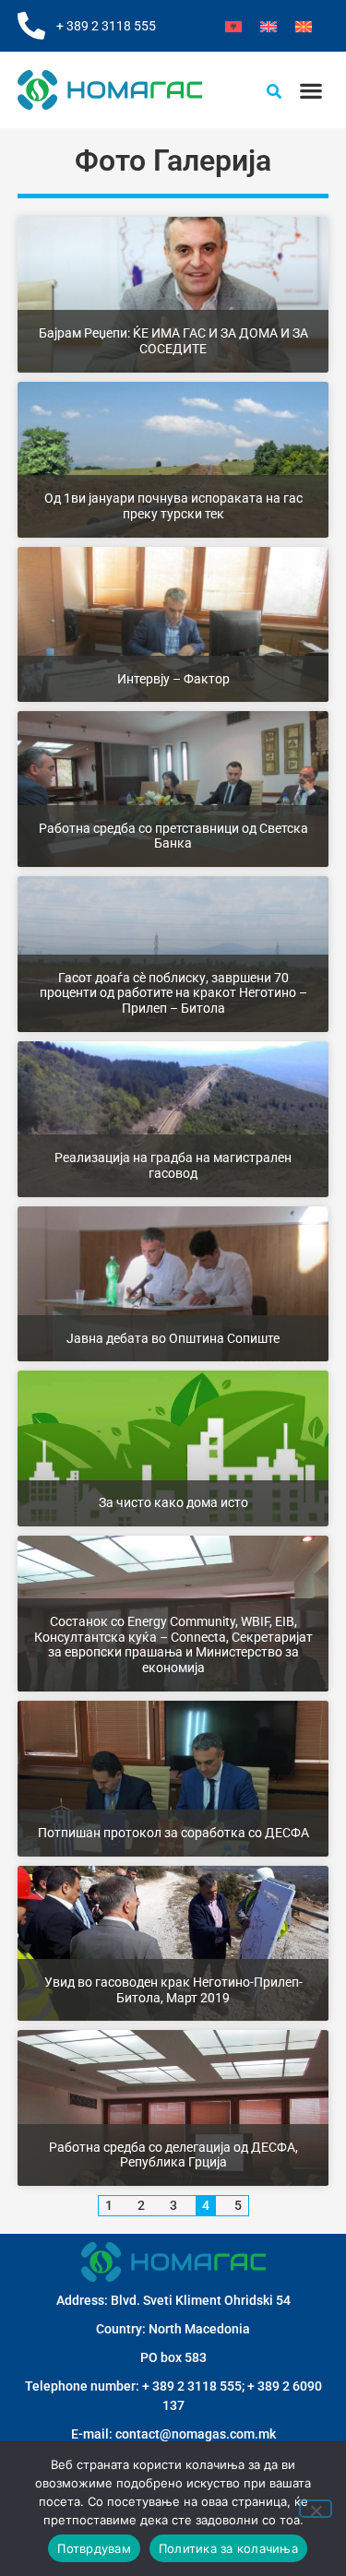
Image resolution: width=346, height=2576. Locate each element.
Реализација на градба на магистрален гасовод (173, 1165)
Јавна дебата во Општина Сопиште (173, 1338)
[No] (316, 2509)
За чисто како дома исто (173, 1502)
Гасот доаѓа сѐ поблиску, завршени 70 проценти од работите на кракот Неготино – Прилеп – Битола (173, 993)
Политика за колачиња (228, 2548)
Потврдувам (94, 2548)
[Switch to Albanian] (233, 26)
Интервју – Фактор (173, 679)
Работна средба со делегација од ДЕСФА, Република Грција (173, 2155)
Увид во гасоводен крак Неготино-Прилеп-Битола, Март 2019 (173, 1990)
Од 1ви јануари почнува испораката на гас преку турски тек (173, 506)
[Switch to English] (268, 26)
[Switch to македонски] (304, 26)
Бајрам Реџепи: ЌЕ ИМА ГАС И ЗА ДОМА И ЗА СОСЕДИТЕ (173, 341)
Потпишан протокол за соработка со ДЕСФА (173, 1833)
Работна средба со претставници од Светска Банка (173, 836)
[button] (310, 90)
